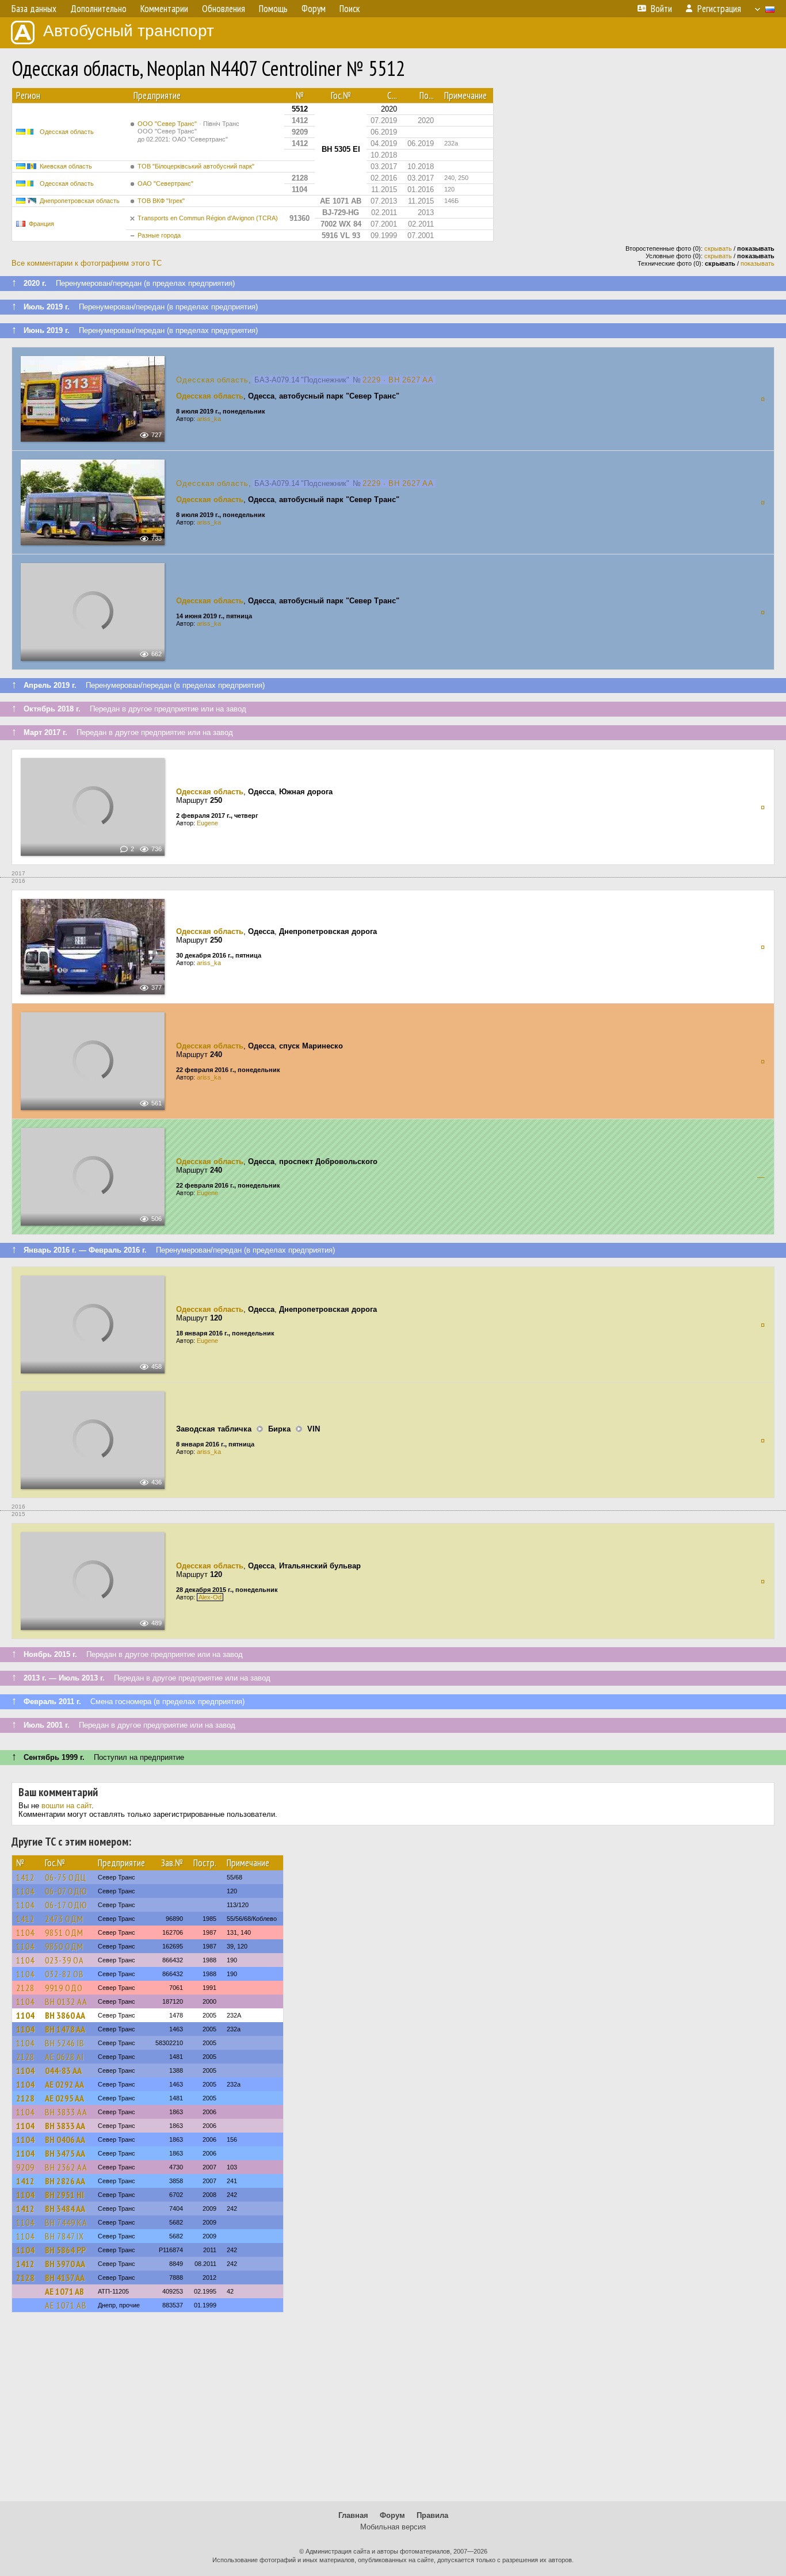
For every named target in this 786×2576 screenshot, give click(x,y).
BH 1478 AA (65, 2029)
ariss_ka (209, 419)
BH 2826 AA (65, 2181)
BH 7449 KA (66, 2222)
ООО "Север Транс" (188, 131)
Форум (392, 2515)
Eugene (207, 823)
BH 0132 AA (66, 2001)
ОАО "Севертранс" (165, 183)
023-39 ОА (64, 1960)
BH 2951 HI (64, 2195)
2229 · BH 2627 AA (398, 380)
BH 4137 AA (65, 2278)
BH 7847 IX (64, 2236)
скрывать (718, 248)
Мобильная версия (393, 2527)
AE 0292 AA (64, 2084)
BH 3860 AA (65, 2015)
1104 (25, 1891)
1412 (25, 1877)
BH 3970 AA (65, 2264)
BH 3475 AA (65, 2153)
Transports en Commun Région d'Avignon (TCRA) (208, 218)
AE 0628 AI (64, 2057)
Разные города (159, 235)
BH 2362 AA (66, 2167)
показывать (758, 263)
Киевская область (66, 166)
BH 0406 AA (65, 2139)
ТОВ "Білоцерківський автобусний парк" (196, 166)
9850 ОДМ (64, 1946)
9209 (25, 2167)
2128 (25, 1988)
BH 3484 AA (65, 2208)
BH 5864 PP (65, 2250)
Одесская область (67, 132)
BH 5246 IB (65, 2043)
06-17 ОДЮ (66, 1905)
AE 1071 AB (64, 2291)
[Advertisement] (393, 2412)
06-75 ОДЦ (66, 1877)
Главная (353, 2515)
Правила (432, 2515)
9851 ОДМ (64, 1932)
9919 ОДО (64, 1988)
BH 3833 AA (66, 2112)
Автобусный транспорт (129, 31)
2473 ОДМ (64, 1919)
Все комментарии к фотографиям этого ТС (87, 263)
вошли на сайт (66, 1806)
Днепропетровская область (80, 201)
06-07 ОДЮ (66, 1891)
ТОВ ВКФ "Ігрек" (161, 201)
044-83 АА (63, 2070)
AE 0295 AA (64, 2098)
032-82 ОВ (64, 1974)
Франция (41, 224)
